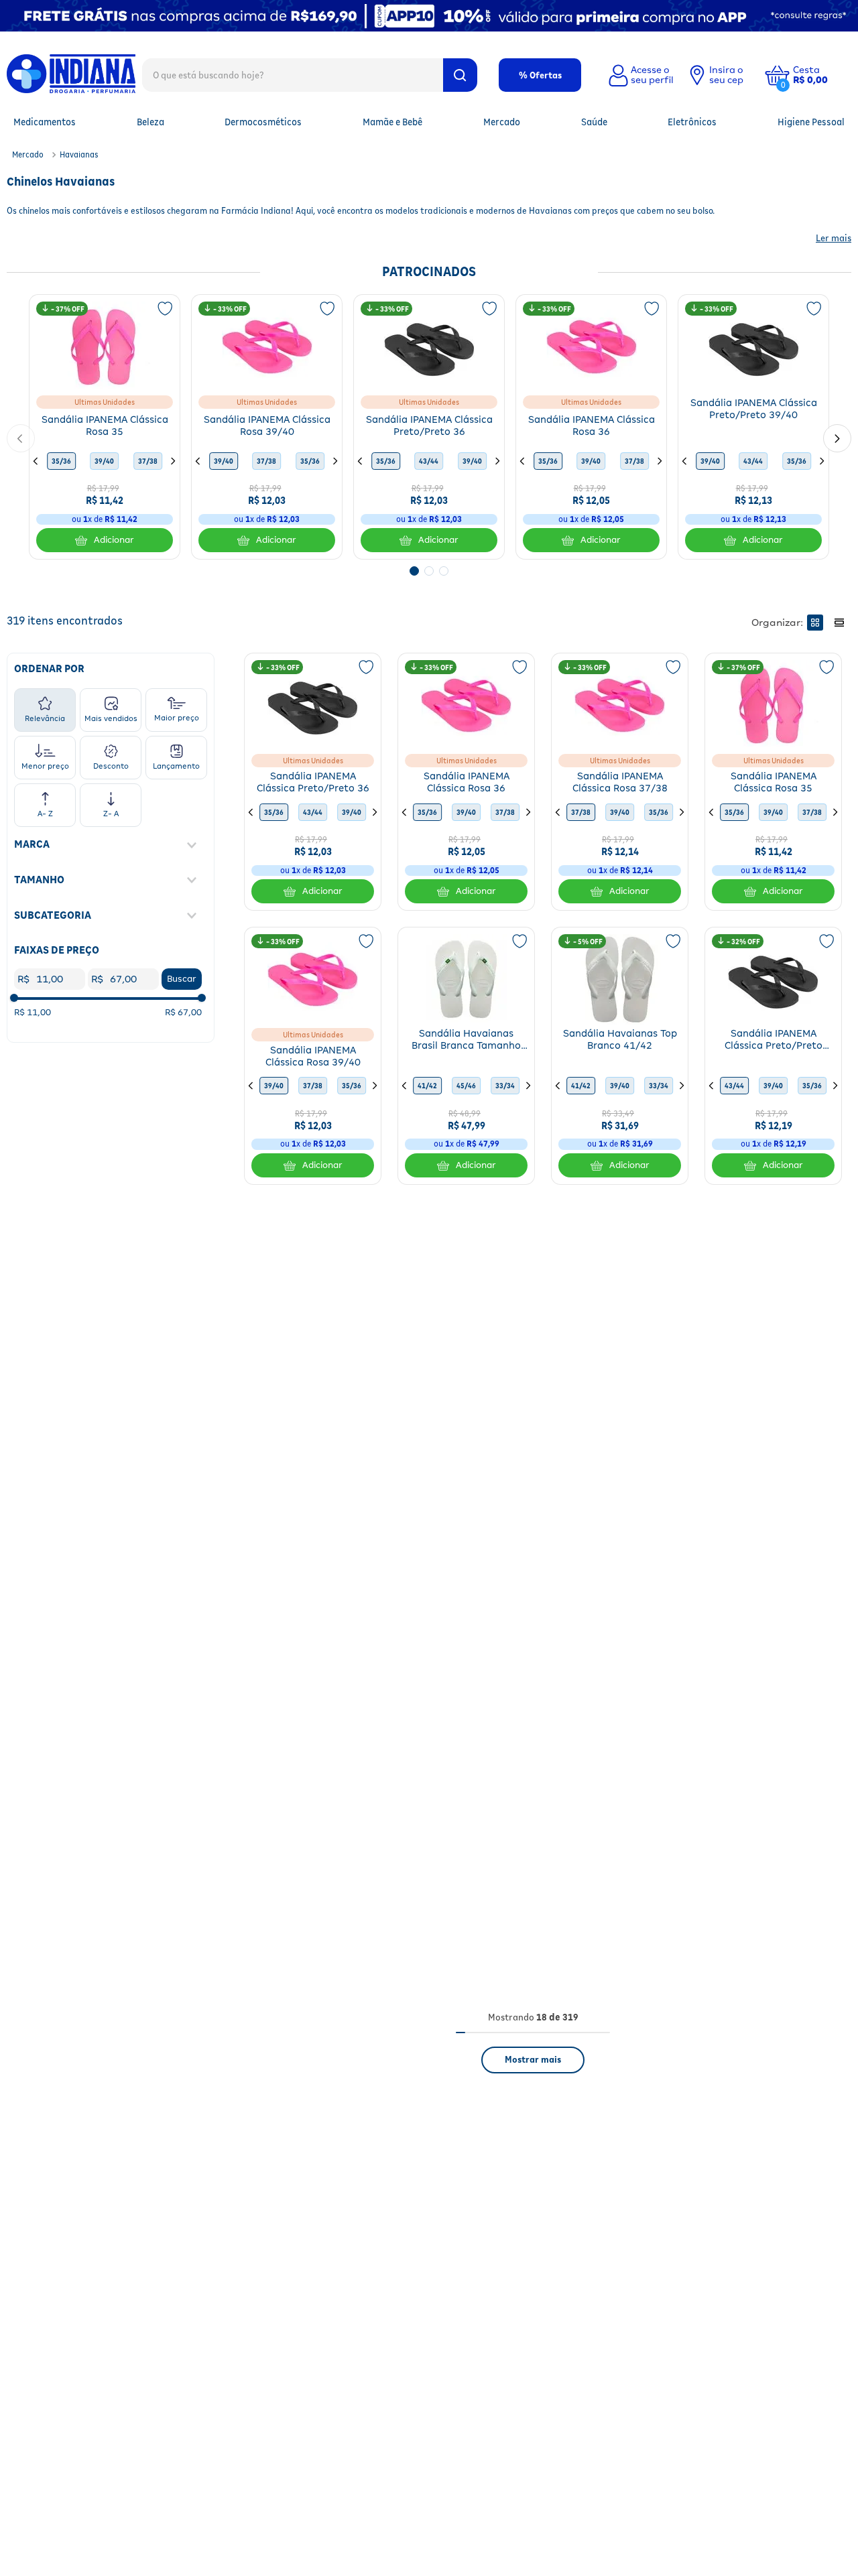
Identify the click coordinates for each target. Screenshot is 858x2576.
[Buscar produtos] (460, 75)
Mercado (28, 154)
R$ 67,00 (183, 1012)
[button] (820, 75)
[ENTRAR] (639, 75)
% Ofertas (540, 75)
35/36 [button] (61, 461)
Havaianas (79, 154)
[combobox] (310, 74)
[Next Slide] (837, 438)
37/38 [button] (148, 461)
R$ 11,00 (33, 1012)
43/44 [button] (429, 461)
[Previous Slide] (21, 438)
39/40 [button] (104, 461)
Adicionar (114, 540)
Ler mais (834, 238)
